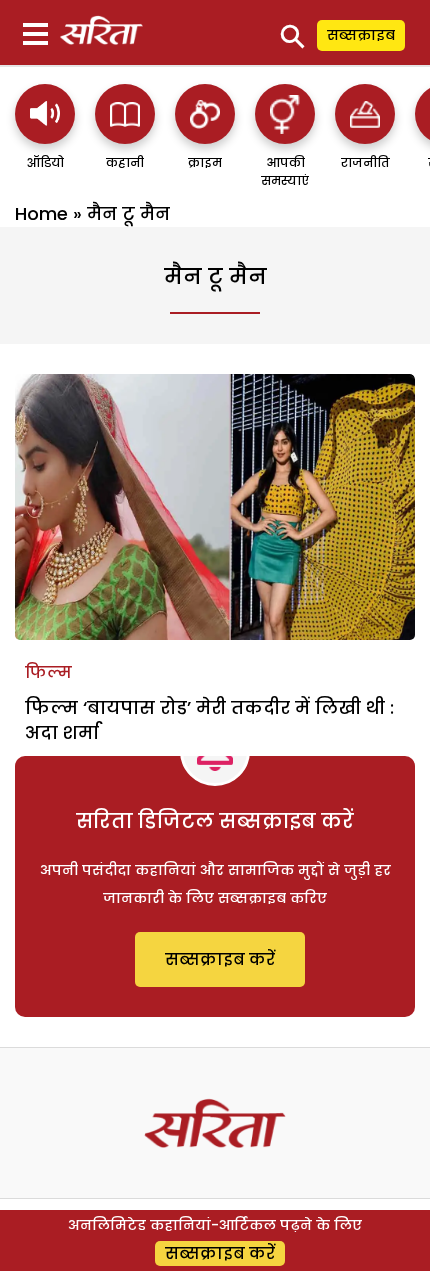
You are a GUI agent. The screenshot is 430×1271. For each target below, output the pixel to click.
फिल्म (48, 672)
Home (41, 213)
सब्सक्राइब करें (220, 959)
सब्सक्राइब (361, 35)
